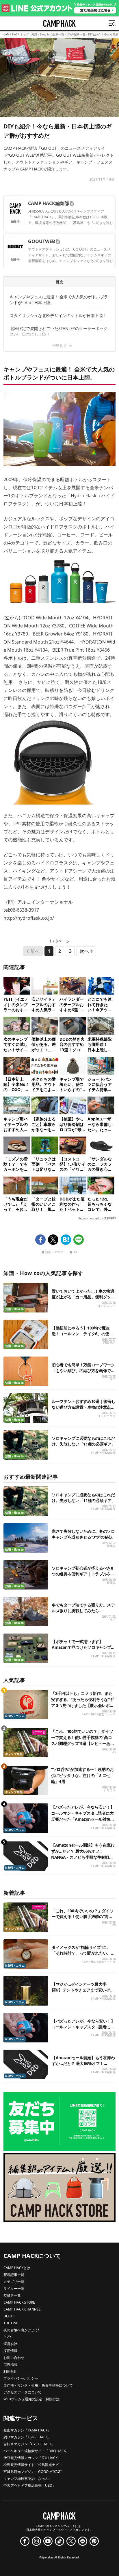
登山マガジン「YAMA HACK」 (27, 2430)
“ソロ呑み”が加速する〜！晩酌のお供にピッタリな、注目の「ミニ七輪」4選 (82, 1775)
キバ (113, 1379)
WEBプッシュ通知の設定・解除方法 (31, 2399)
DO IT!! (9, 2316)
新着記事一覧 (14, 2275)
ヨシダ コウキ (106, 1306)
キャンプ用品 (14, 1754)
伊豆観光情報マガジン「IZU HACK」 (32, 2458)
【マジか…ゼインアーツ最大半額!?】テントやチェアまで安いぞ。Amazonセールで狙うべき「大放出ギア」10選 (83, 1993)
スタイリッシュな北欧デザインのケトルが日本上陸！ (58, 315)
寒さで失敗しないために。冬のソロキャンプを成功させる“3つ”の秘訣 (83, 1534)
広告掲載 (10, 2365)
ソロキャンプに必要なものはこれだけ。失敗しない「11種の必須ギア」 (83, 1441)
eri (114, 1752)
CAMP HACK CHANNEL (22, 2309)
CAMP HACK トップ (16, 34)
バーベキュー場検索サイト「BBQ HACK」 (36, 2451)
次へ (84, 951)
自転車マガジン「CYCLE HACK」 (29, 2444)
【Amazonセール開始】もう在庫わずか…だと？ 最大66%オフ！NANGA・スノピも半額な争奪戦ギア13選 (83, 2066)
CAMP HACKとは (17, 2268)
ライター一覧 (14, 2288)
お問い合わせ (14, 2358)
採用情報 (10, 2351)
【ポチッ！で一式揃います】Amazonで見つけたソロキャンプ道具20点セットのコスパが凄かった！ (83, 1647)
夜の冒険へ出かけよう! (21, 2330)
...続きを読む (103, 223)
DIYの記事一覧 (76, 34)
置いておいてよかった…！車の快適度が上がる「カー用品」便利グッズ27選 (83, 1297)
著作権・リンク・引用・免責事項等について (38, 2385)
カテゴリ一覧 (14, 2282)
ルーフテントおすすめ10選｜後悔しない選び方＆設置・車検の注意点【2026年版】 (83, 1407)
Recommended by (91, 1218)
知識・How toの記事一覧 (48, 34)
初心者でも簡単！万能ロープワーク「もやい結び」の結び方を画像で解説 (83, 1370)
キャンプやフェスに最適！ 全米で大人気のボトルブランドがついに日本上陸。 (59, 300)
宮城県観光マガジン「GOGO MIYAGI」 (34, 2472)
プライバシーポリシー (21, 2378)
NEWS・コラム (15, 1716)
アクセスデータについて (23, 2392)
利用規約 (10, 2371)
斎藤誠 (111, 1546)
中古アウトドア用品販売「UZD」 (30, 2485)
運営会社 (10, 2344)
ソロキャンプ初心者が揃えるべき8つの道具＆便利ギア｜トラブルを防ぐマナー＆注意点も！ (83, 1574)
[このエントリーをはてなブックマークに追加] (66, 1240)
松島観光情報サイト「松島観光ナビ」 (33, 2465)
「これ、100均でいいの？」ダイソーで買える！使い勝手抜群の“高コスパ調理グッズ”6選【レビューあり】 (83, 1919)
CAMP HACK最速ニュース (99, 1714)
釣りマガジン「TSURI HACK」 (27, 2437)
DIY (75, 1252)
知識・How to (54, 1252)
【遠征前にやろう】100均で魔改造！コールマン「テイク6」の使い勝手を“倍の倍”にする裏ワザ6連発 (82, 1334)
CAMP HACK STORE (19, 2302)
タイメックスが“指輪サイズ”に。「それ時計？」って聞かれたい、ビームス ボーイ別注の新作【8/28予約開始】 (83, 1956)
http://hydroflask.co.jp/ (29, 918)
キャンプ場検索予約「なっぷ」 (28, 2479)
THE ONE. (11, 2323)
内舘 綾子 (109, 1342)
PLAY (7, 2337)
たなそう (110, 1790)
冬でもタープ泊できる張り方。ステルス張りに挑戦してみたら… (83, 1608)
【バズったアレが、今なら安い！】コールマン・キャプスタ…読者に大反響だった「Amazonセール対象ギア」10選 (83, 2030)
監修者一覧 (12, 2295)
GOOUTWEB (42, 241)
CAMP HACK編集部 (49, 203)
